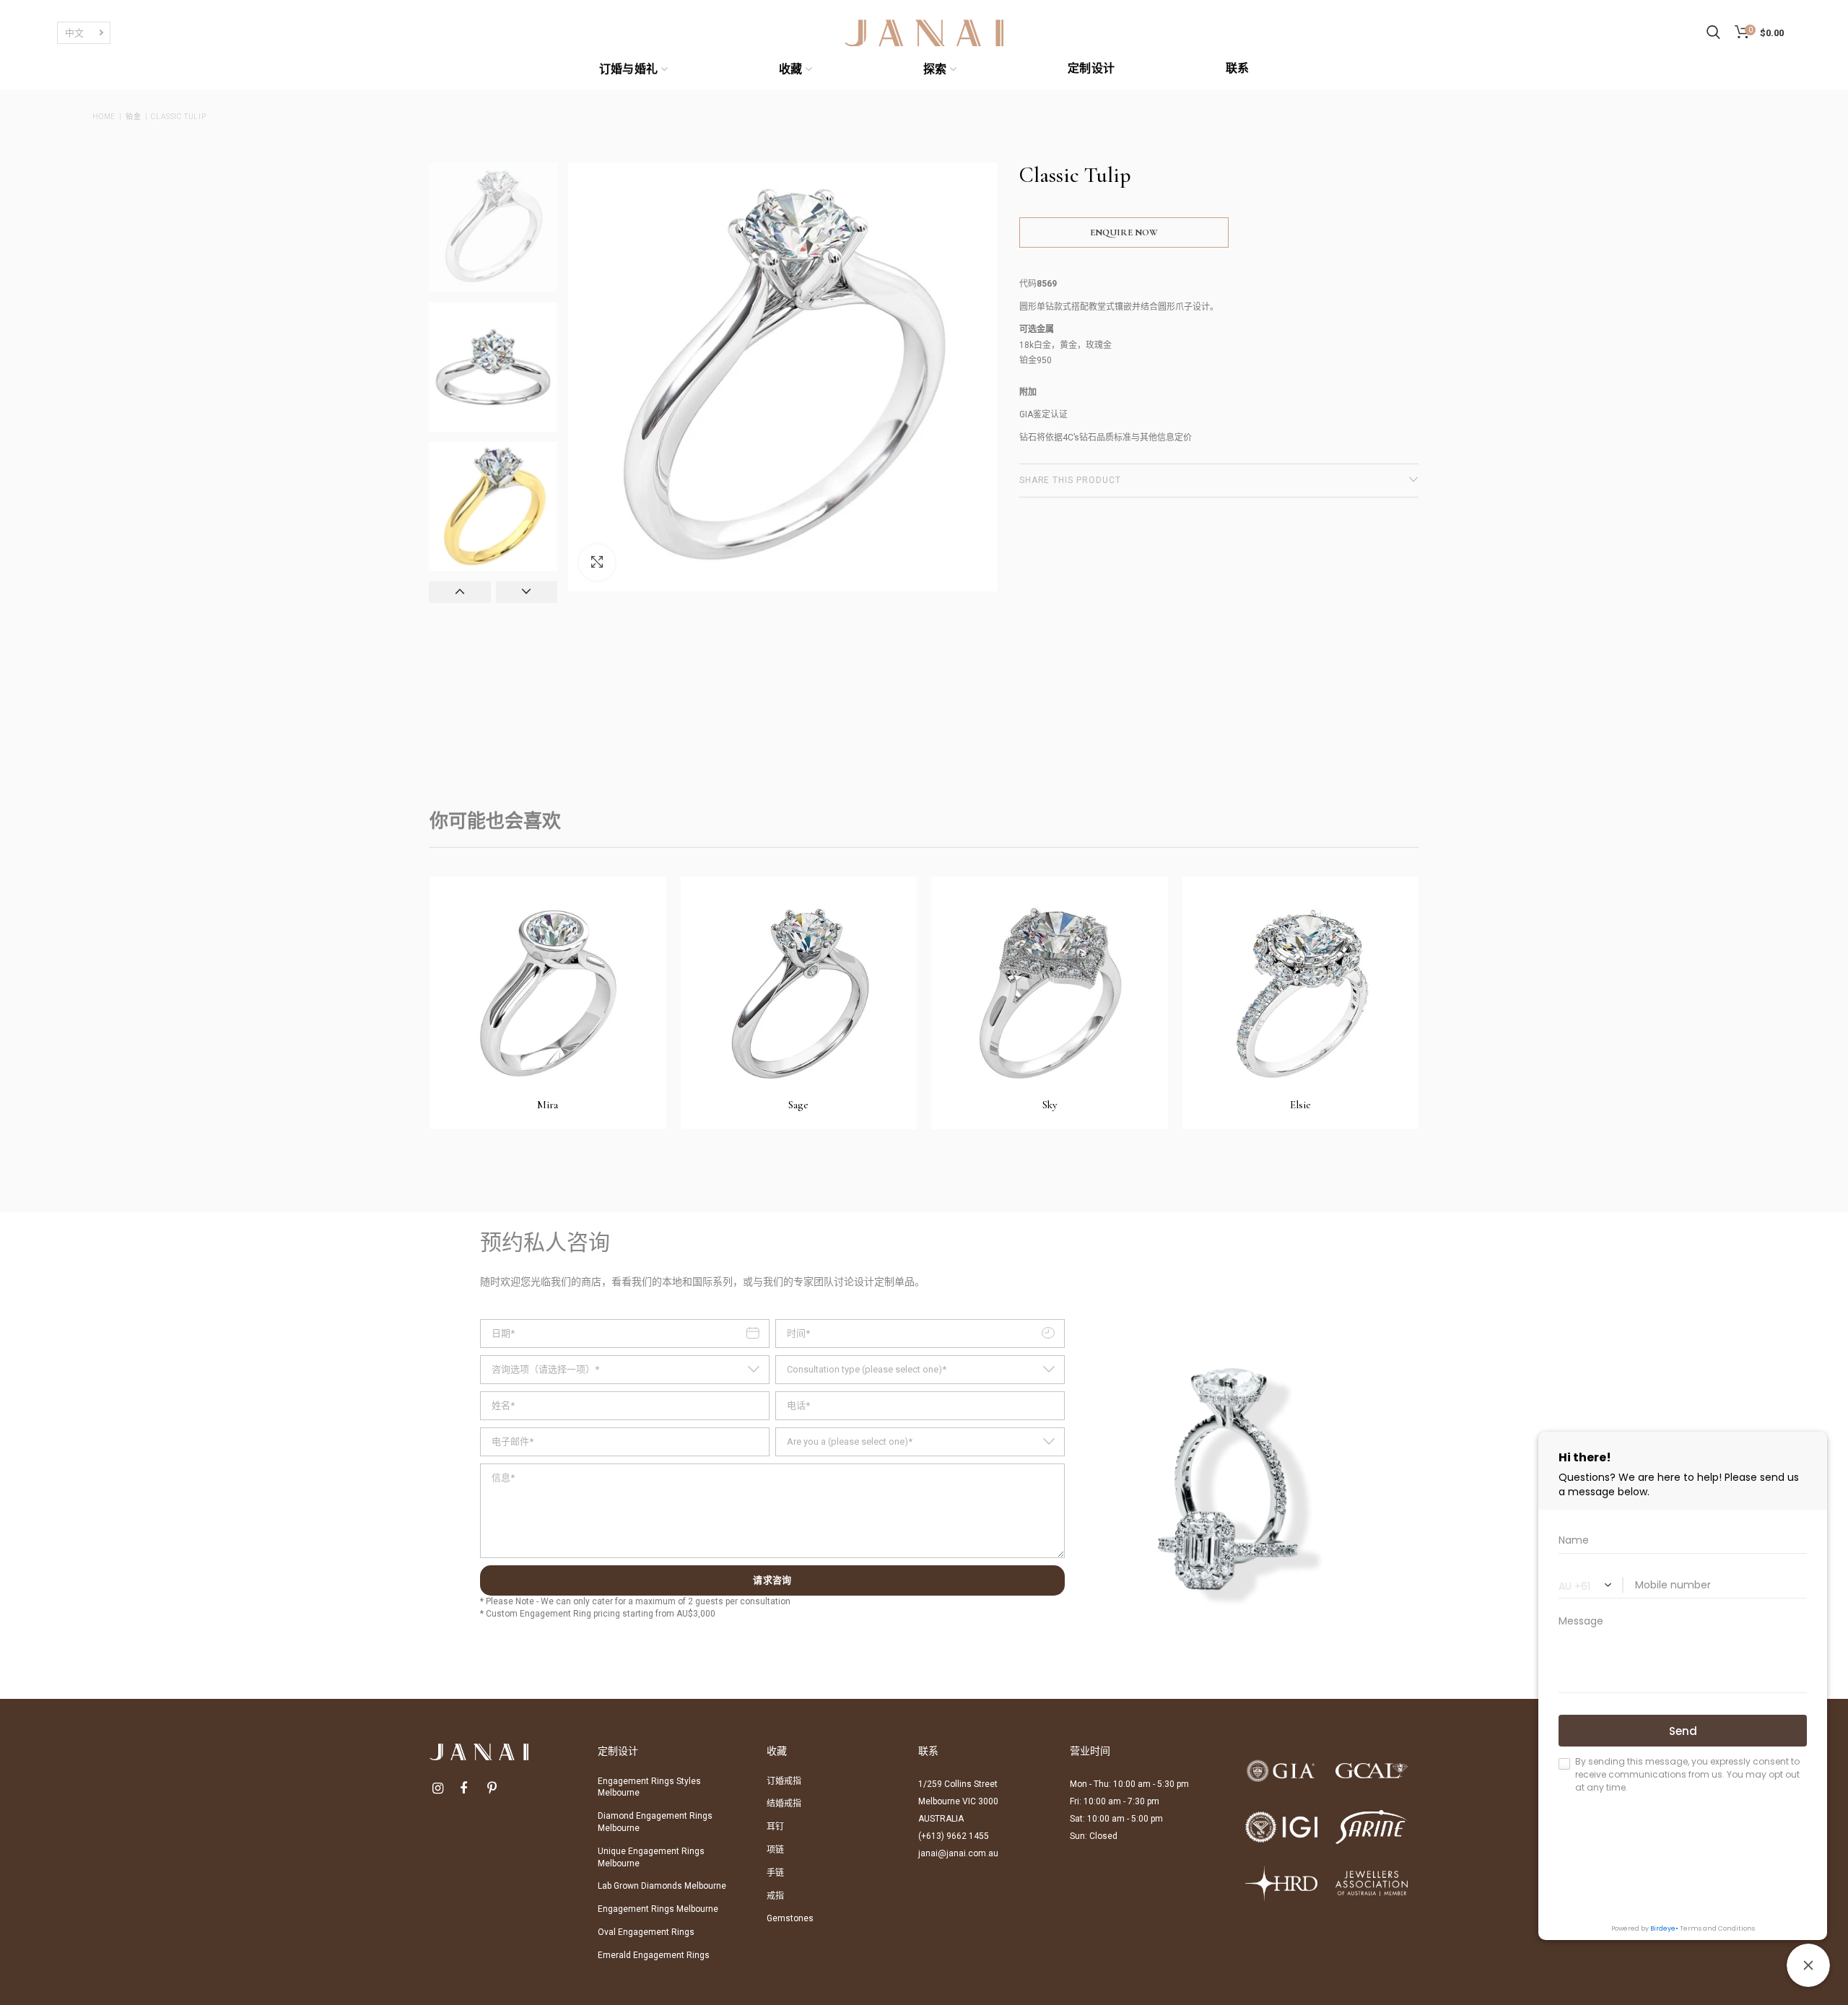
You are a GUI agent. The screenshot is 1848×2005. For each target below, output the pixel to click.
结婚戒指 (784, 1804)
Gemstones (790, 1918)
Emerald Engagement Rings (654, 1955)
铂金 (134, 117)
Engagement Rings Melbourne (658, 1909)
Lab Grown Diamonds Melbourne (662, 1886)
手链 (775, 1873)
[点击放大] (597, 562)
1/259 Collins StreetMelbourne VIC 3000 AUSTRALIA (958, 1801)
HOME (104, 117)
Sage (798, 1105)
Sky (1050, 1105)
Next (527, 592)
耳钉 (775, 1827)
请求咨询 (772, 1580)
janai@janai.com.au (958, 1853)
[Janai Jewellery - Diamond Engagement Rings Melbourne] (924, 32)
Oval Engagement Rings (646, 1932)
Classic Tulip (178, 117)
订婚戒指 (784, 1781)
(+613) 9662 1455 (954, 1836)
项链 (775, 1850)
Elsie (1300, 1105)
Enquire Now (1124, 232)
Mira (548, 1105)
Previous (460, 592)
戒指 (775, 1896)
